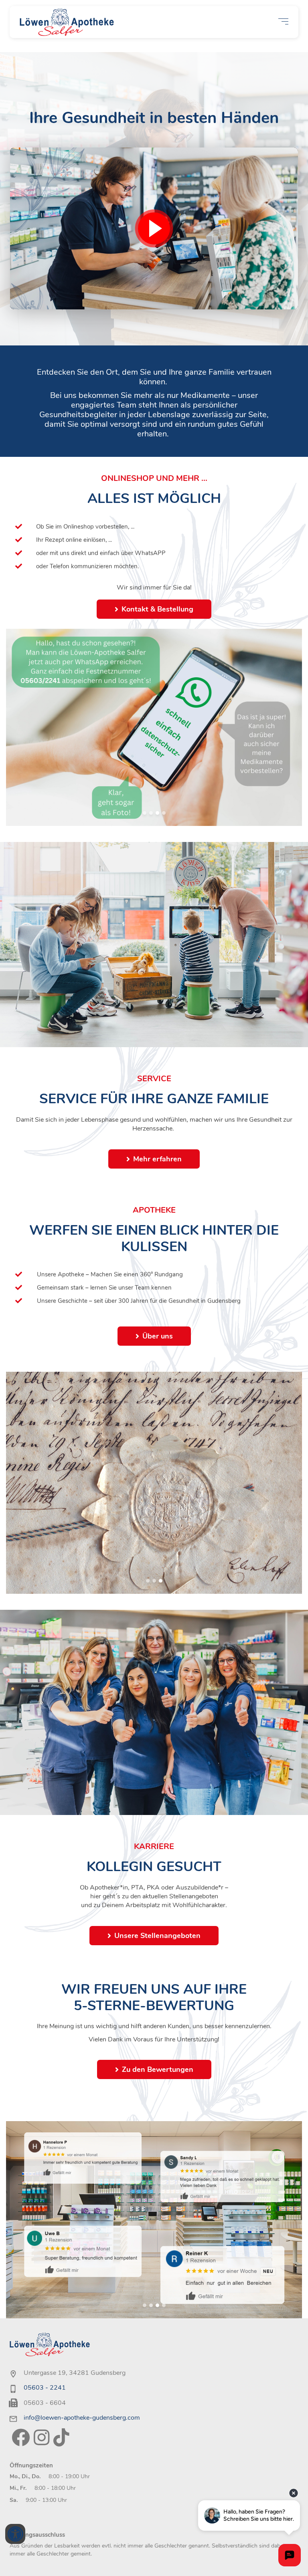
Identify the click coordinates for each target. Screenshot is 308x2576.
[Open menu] (283, 21)
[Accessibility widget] (15, 2534)
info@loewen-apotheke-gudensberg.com (82, 2418)
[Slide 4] (164, 813)
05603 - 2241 (45, 2388)
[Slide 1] (145, 813)
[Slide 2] (151, 813)
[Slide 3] (157, 813)
